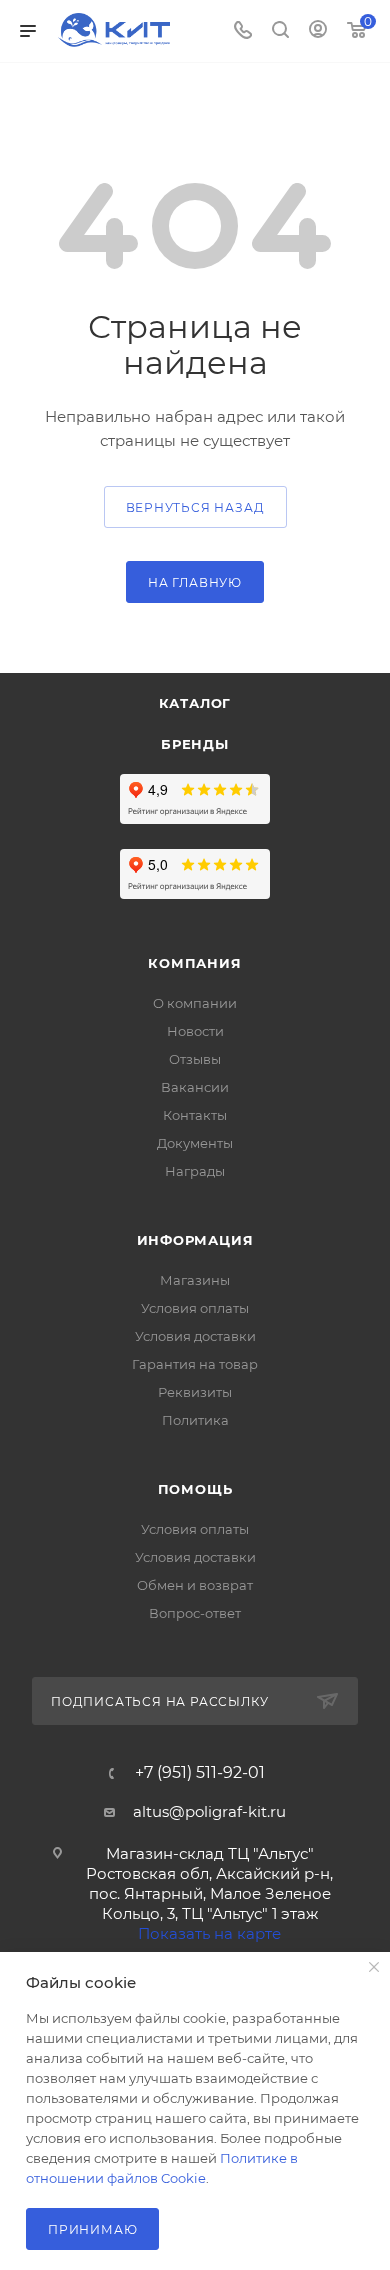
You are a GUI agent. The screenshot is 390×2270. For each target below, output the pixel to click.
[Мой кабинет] (318, 31)
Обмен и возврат (195, 1585)
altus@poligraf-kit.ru (209, 1811)
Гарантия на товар (195, 1364)
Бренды (195, 744)
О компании (195, 1003)
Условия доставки (195, 1336)
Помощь (195, 1489)
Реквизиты (195, 1392)
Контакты (195, 1115)
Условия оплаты (195, 1308)
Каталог (195, 703)
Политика (195, 1420)
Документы (195, 1143)
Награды (195, 1171)
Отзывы (195, 1059)
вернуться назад (195, 507)
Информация (195, 1240)
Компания (194, 963)
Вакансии (195, 1087)
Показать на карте (209, 1933)
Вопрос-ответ (195, 1613)
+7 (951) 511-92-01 (200, 1773)
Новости (195, 1031)
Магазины (195, 1280)
